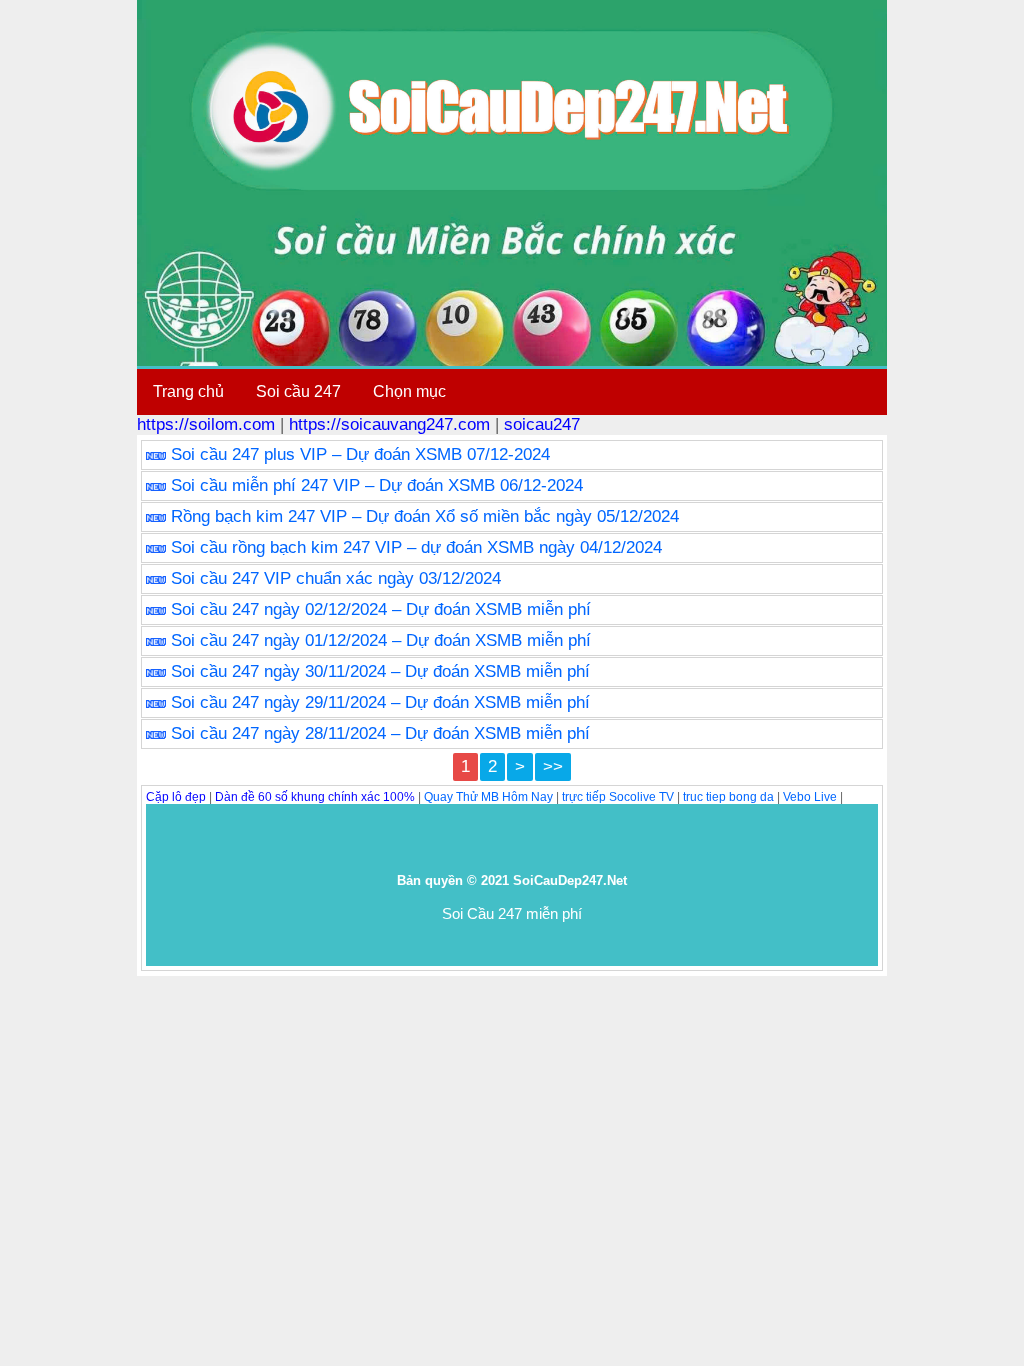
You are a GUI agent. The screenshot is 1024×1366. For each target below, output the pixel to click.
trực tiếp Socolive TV (618, 797)
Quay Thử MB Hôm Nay (488, 797)
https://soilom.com (206, 424)
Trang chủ (188, 391)
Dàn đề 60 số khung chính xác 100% (315, 797)
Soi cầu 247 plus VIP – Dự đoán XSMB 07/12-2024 (360, 454)
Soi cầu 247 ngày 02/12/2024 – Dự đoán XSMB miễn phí (381, 609)
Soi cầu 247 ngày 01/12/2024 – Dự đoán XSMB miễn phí (381, 640)
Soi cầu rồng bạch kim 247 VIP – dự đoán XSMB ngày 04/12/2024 (416, 547)
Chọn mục (409, 391)
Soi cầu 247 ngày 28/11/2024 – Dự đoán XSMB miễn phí (380, 733)
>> (553, 766)
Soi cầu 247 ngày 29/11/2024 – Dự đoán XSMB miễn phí (380, 702)
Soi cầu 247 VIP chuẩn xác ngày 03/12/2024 (336, 578)
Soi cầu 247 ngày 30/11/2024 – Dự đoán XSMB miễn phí (380, 671)
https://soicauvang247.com (389, 424)
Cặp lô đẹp (176, 797)
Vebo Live (810, 797)
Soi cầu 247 (298, 391)
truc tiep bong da (728, 797)
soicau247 (542, 424)
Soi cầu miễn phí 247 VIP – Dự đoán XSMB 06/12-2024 (377, 485)
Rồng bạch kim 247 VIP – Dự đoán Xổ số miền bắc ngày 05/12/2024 (425, 516)
